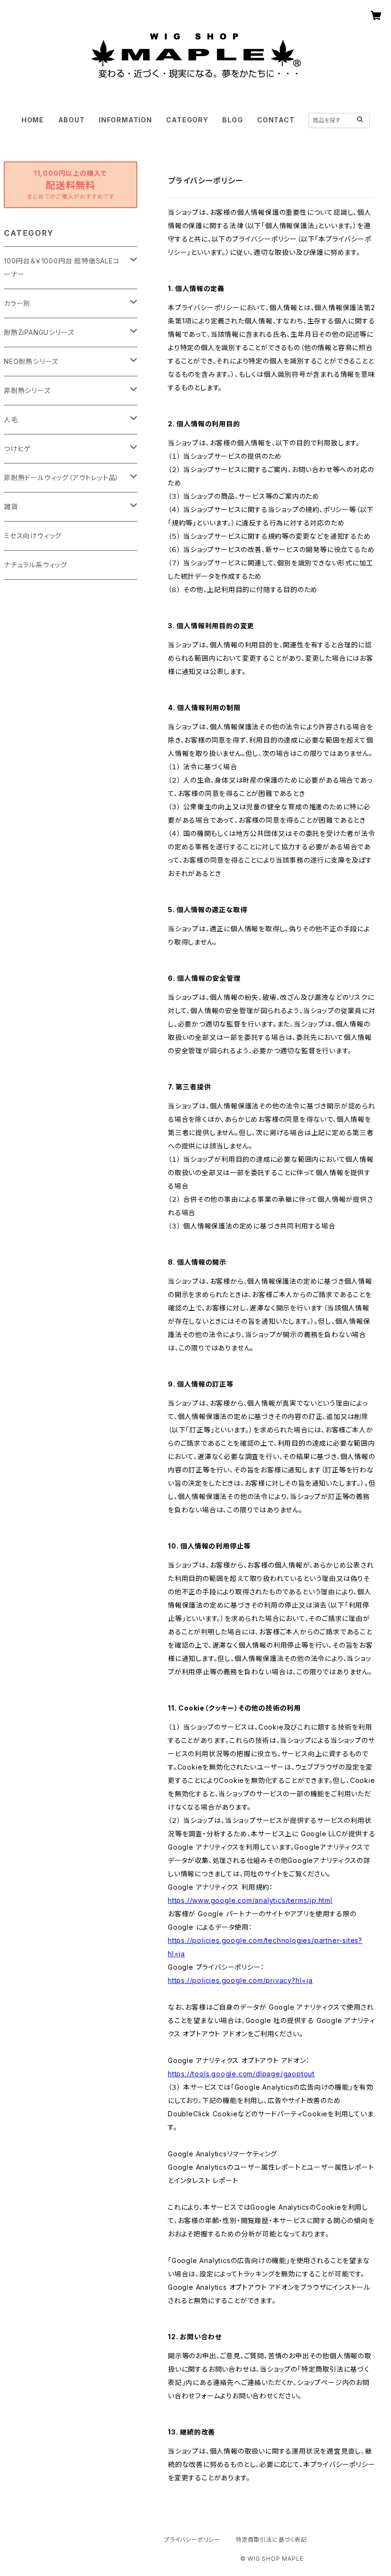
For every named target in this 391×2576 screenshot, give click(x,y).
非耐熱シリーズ (27, 390)
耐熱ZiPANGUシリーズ (39, 332)
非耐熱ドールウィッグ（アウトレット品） (62, 478)
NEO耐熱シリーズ (31, 361)
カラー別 (17, 303)
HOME (33, 120)
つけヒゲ (17, 448)
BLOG (232, 120)
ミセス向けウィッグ (33, 536)
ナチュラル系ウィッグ (36, 565)
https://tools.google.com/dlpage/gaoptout (241, 2074)
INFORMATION (125, 120)
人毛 (11, 419)
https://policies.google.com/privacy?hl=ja (240, 1980)
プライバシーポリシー (192, 2540)
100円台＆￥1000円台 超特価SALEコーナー (62, 267)
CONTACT (276, 120)
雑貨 (11, 507)
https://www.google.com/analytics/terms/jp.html (250, 1900)
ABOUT (72, 120)
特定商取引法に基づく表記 (271, 2540)
